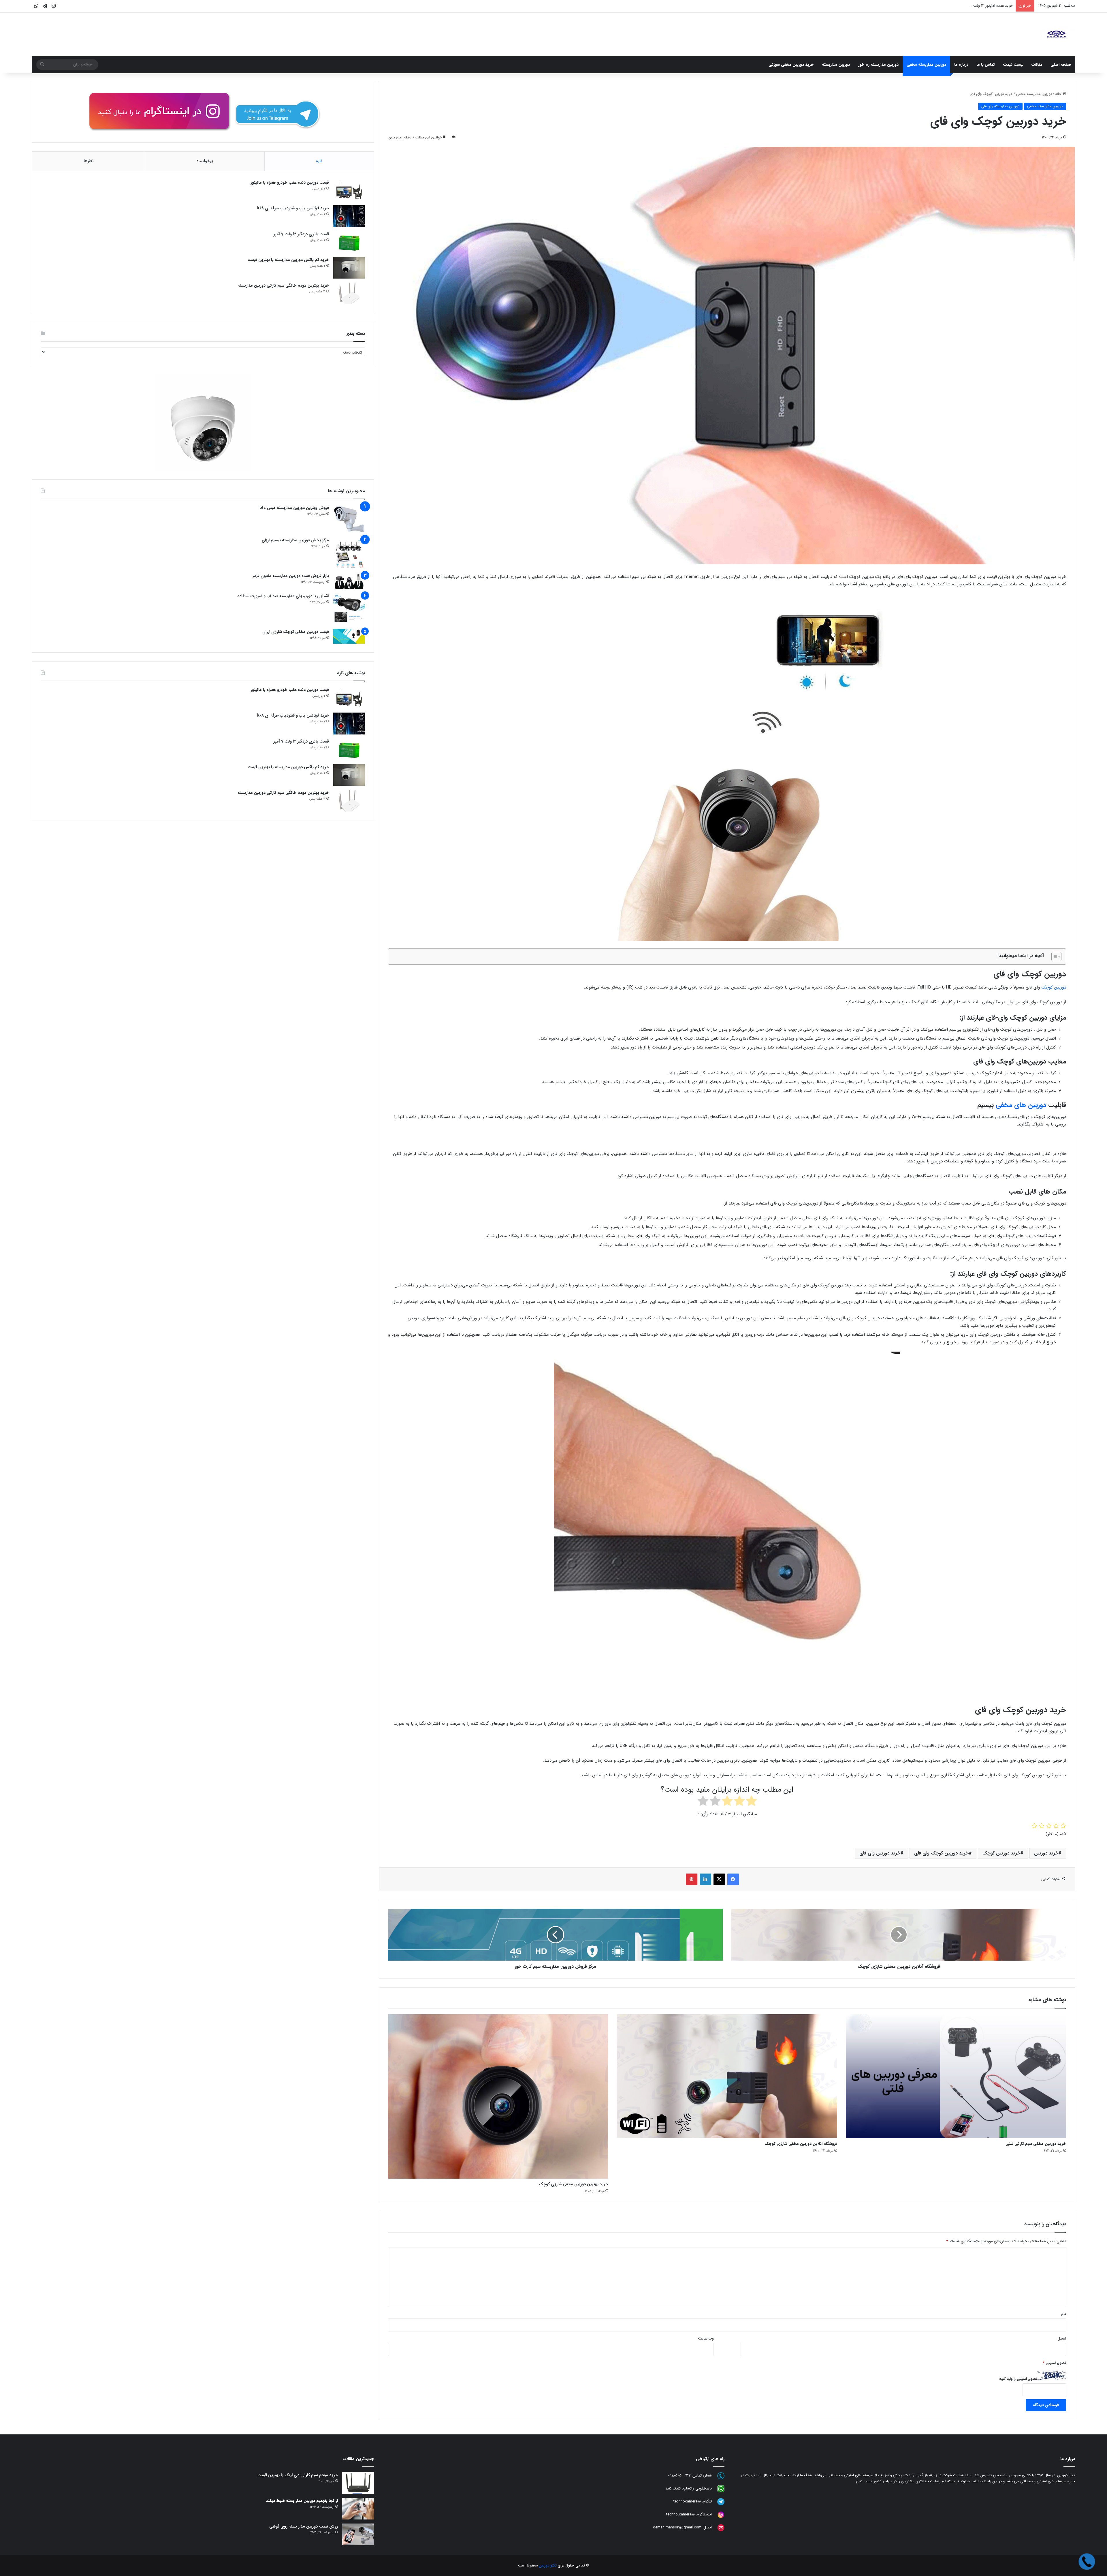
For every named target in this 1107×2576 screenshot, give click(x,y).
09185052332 (679, 2476)
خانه (1059, 94)
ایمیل (1062, 2339)
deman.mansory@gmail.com (677, 2528)
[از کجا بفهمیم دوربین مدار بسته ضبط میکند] (358, 2509)
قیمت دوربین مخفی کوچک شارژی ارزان (296, 632)
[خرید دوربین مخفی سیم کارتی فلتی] (956, 2076)
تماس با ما (986, 65)
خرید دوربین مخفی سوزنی (791, 65)
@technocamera (687, 2502)
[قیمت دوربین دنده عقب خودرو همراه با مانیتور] (349, 190)
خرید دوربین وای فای (880, 1853)
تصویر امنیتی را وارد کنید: (1018, 2379)
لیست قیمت (1013, 65)
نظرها (89, 161)
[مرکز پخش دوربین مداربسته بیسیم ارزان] (349, 553)
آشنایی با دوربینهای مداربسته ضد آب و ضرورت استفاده (283, 596)
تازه (319, 161)
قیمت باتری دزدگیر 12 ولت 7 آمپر (301, 234)
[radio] (751, 1802)
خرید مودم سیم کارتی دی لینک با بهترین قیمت (298, 2475)
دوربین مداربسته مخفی (926, 65)
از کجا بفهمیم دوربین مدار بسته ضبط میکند (302, 2501)
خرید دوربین (1046, 1853)
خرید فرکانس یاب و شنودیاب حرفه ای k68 (293, 208)
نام (1064, 2314)
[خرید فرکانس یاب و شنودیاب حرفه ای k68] (349, 216)
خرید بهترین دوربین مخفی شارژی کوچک (574, 2184)
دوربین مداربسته (836, 65)
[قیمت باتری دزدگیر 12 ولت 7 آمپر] (349, 242)
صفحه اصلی (1061, 65)
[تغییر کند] (1056, 34)
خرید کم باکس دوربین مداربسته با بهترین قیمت (288, 260)
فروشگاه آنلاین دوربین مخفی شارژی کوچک (801, 2144)
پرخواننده (205, 161)
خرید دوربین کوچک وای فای (941, 1853)
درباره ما (961, 65)
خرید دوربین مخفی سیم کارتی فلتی (1036, 2144)
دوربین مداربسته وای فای (1000, 106)
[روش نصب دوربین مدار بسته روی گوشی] (358, 2534)
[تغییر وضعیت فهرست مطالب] (1054, 957)
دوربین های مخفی (1021, 1105)
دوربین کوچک (1054, 987)
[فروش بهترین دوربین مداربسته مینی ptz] (349, 519)
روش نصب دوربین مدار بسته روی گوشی (304, 2526)
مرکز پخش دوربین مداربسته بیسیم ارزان (295, 540)
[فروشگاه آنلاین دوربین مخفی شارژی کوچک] (727, 2076)
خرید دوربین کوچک (1001, 1853)
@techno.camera (680, 2515)
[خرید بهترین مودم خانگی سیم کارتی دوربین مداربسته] (349, 293)
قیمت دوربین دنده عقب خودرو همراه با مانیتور (977, 6)
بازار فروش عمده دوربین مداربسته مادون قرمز (291, 576)
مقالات (1037, 65)
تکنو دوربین (548, 2565)
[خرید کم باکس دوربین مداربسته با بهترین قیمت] (349, 268)
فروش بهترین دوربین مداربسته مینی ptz (294, 508)
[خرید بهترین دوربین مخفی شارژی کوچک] (498, 2096)
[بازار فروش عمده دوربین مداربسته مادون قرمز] (349, 581)
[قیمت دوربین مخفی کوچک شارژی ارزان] (349, 636)
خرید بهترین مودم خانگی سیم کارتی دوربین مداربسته (283, 285)
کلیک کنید (673, 2489)
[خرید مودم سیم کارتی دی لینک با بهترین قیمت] (358, 2483)
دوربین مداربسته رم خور (878, 65)
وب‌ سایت (706, 2339)
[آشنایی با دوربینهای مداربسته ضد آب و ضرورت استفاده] (349, 609)
